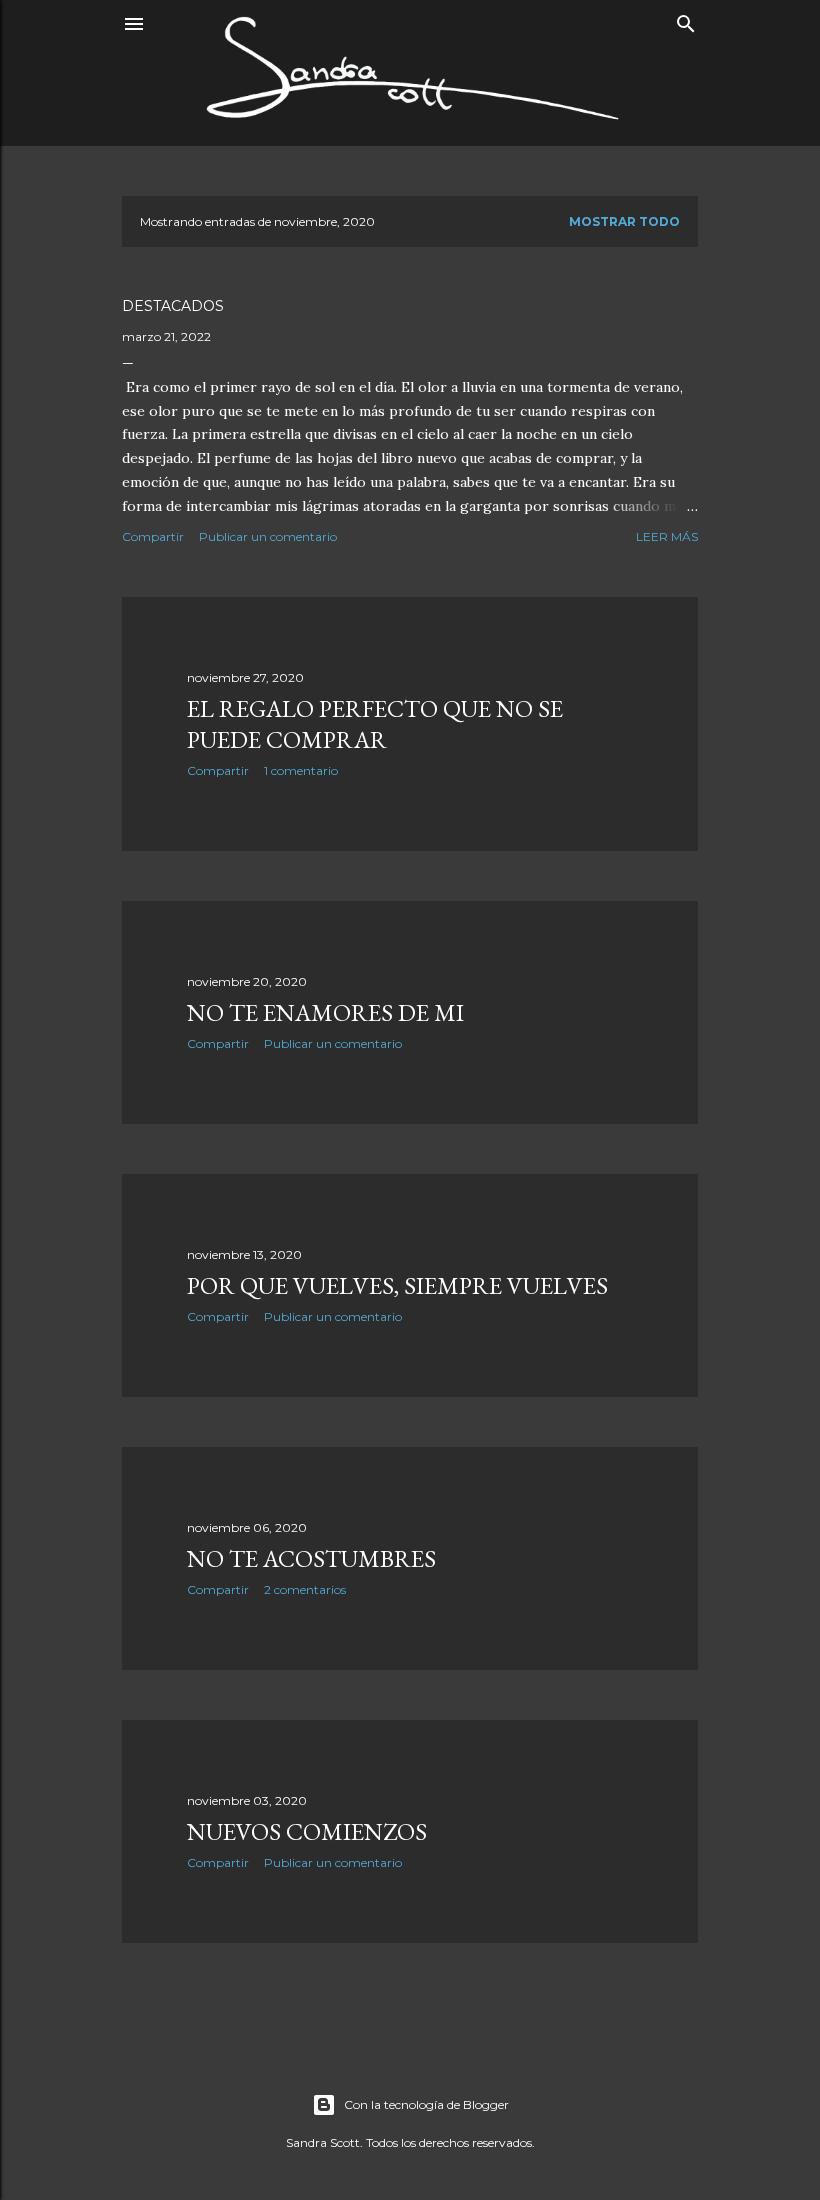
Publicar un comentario (268, 536)
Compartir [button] (153, 536)
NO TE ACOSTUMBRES (311, 1558)
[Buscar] (686, 19)
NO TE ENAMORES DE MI (325, 1012)
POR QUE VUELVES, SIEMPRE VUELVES (397, 1285)
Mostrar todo (624, 221)
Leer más (667, 536)
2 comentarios (305, 1589)
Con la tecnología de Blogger (426, 2104)
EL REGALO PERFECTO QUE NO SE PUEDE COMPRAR (375, 724)
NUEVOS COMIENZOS (307, 1831)
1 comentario (301, 770)
